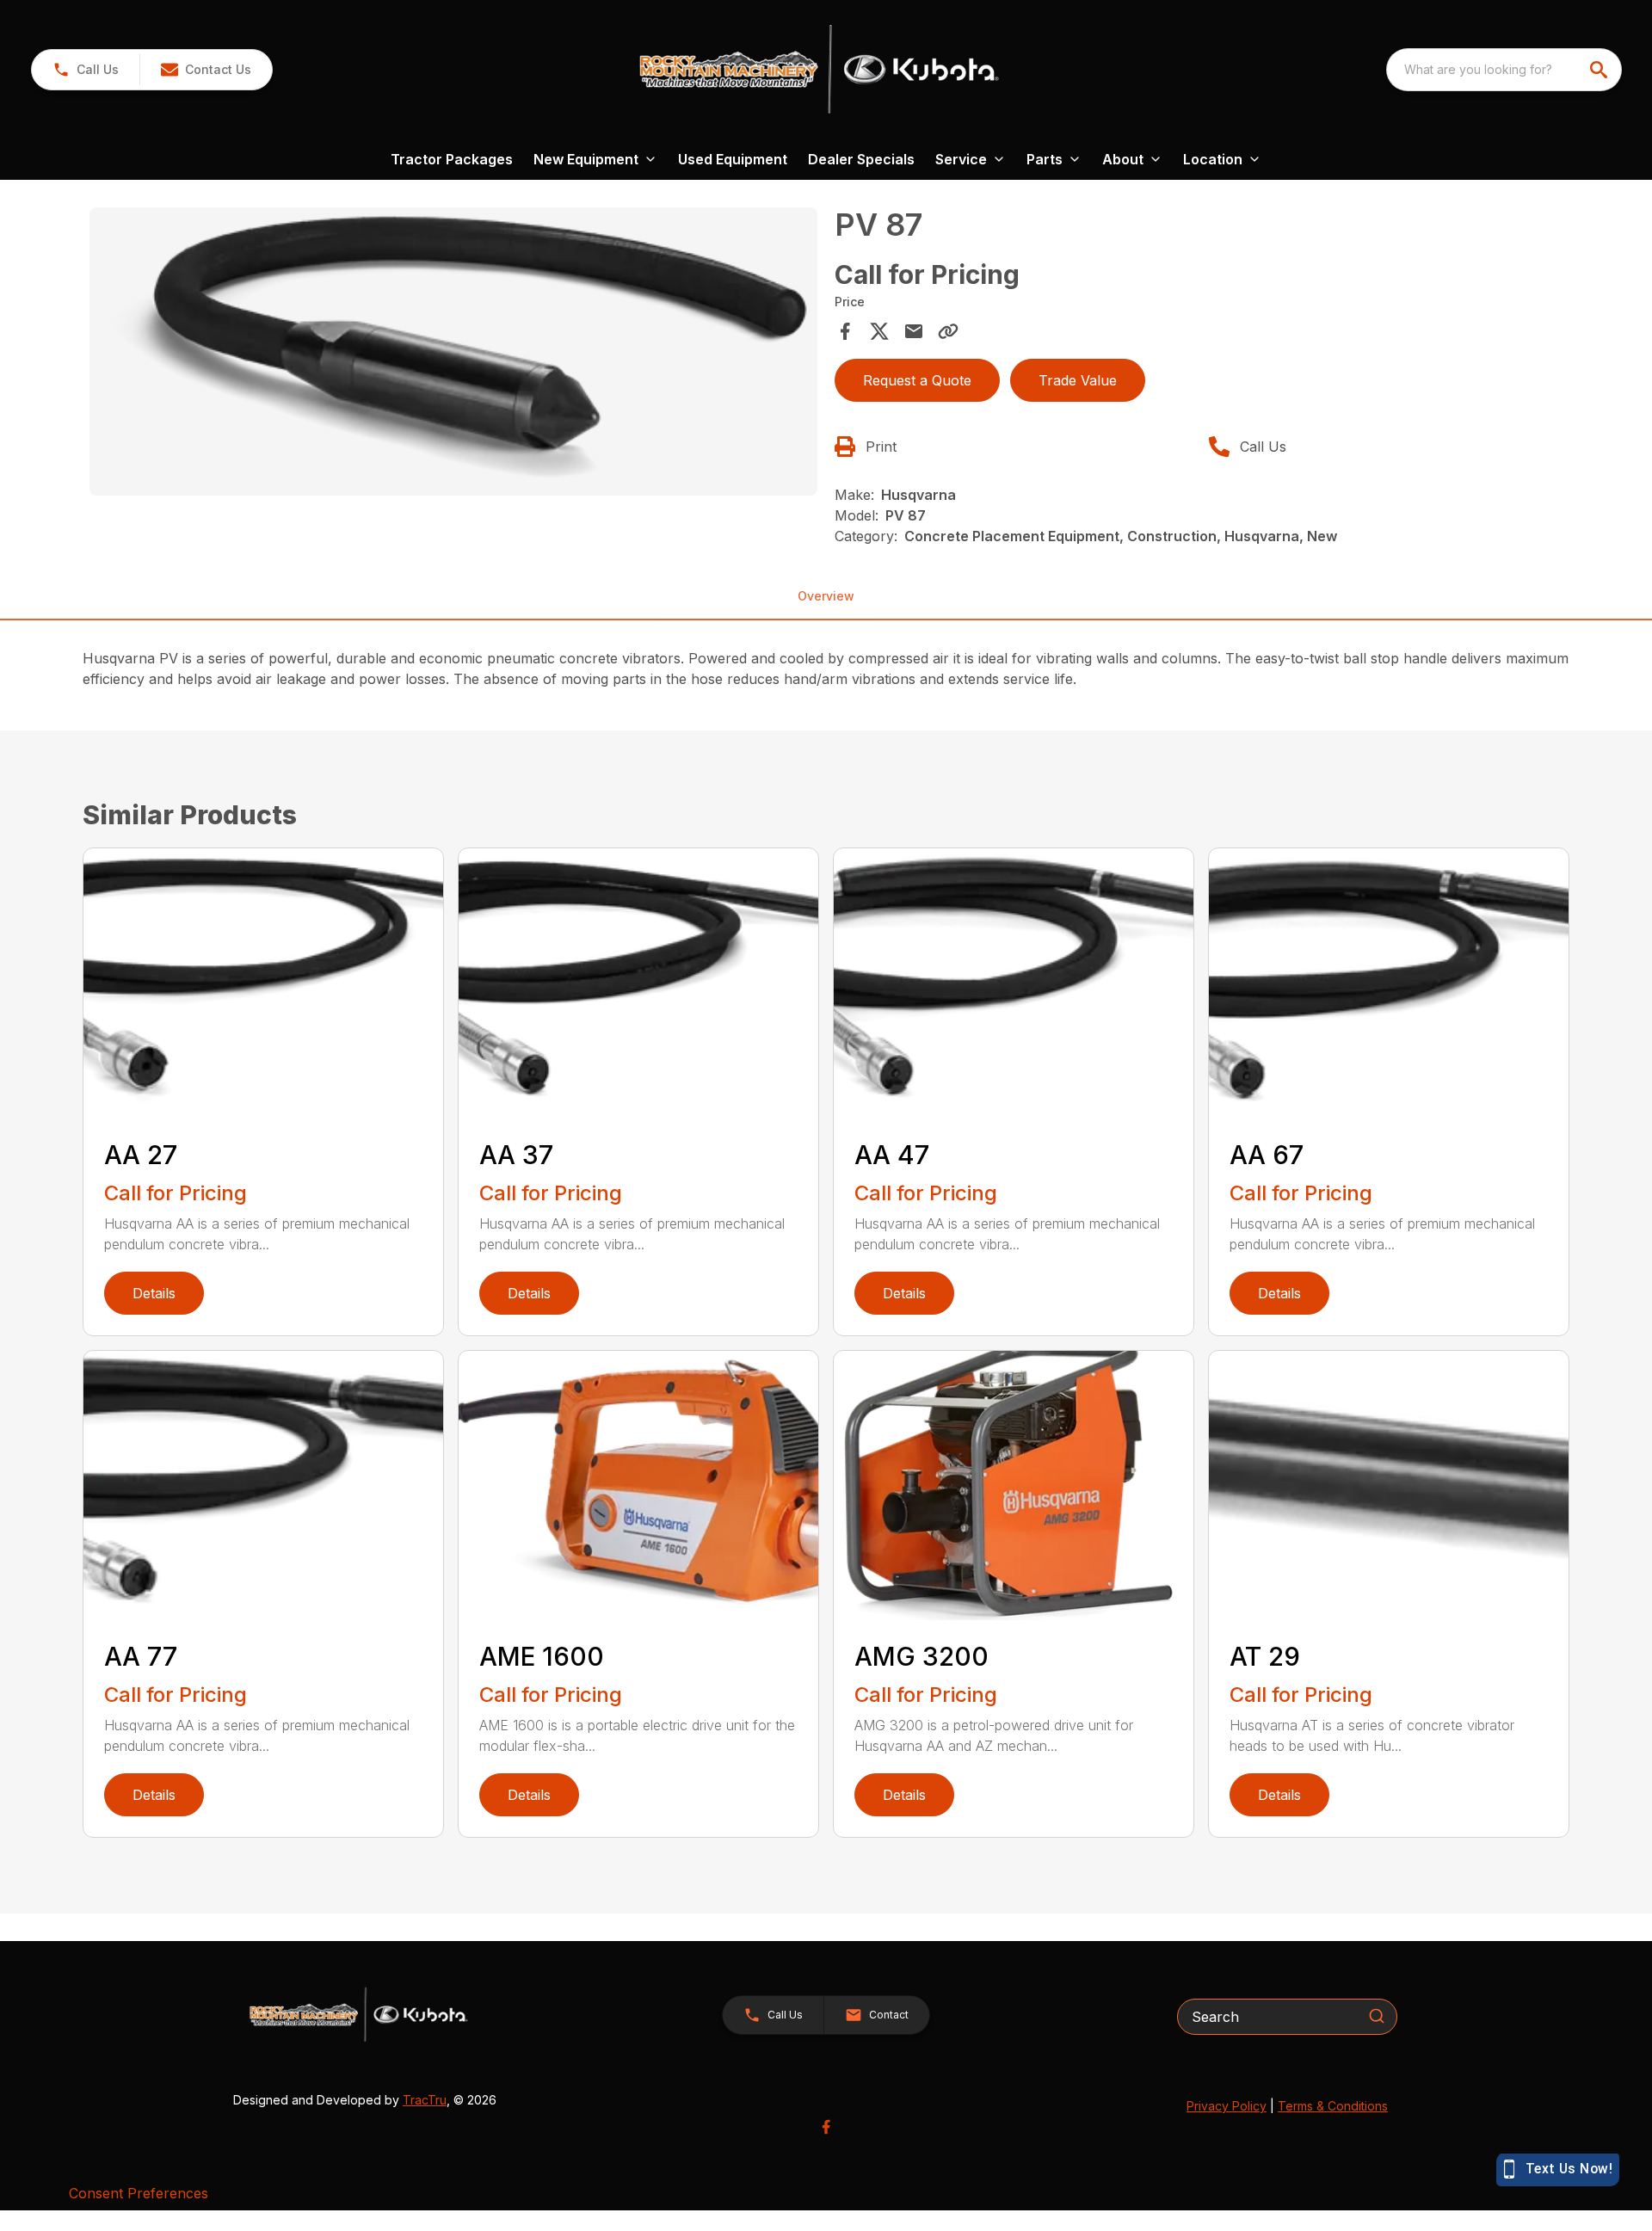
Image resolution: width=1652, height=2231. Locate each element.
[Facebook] (826, 2127)
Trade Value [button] (1078, 380)
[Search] (1377, 2016)
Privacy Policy (1227, 2106)
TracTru (425, 2100)
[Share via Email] (914, 331)
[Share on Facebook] (845, 331)
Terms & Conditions (1333, 2106)
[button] (86, 70)
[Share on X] (879, 331)
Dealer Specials (861, 159)
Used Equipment (733, 159)
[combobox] (1504, 70)
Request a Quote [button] (917, 380)
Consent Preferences (139, 2193)
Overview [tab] (826, 596)
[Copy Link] (948, 331)
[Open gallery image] (453, 351)
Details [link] (154, 1293)
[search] (1600, 70)
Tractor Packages (452, 159)
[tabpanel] (453, 354)
